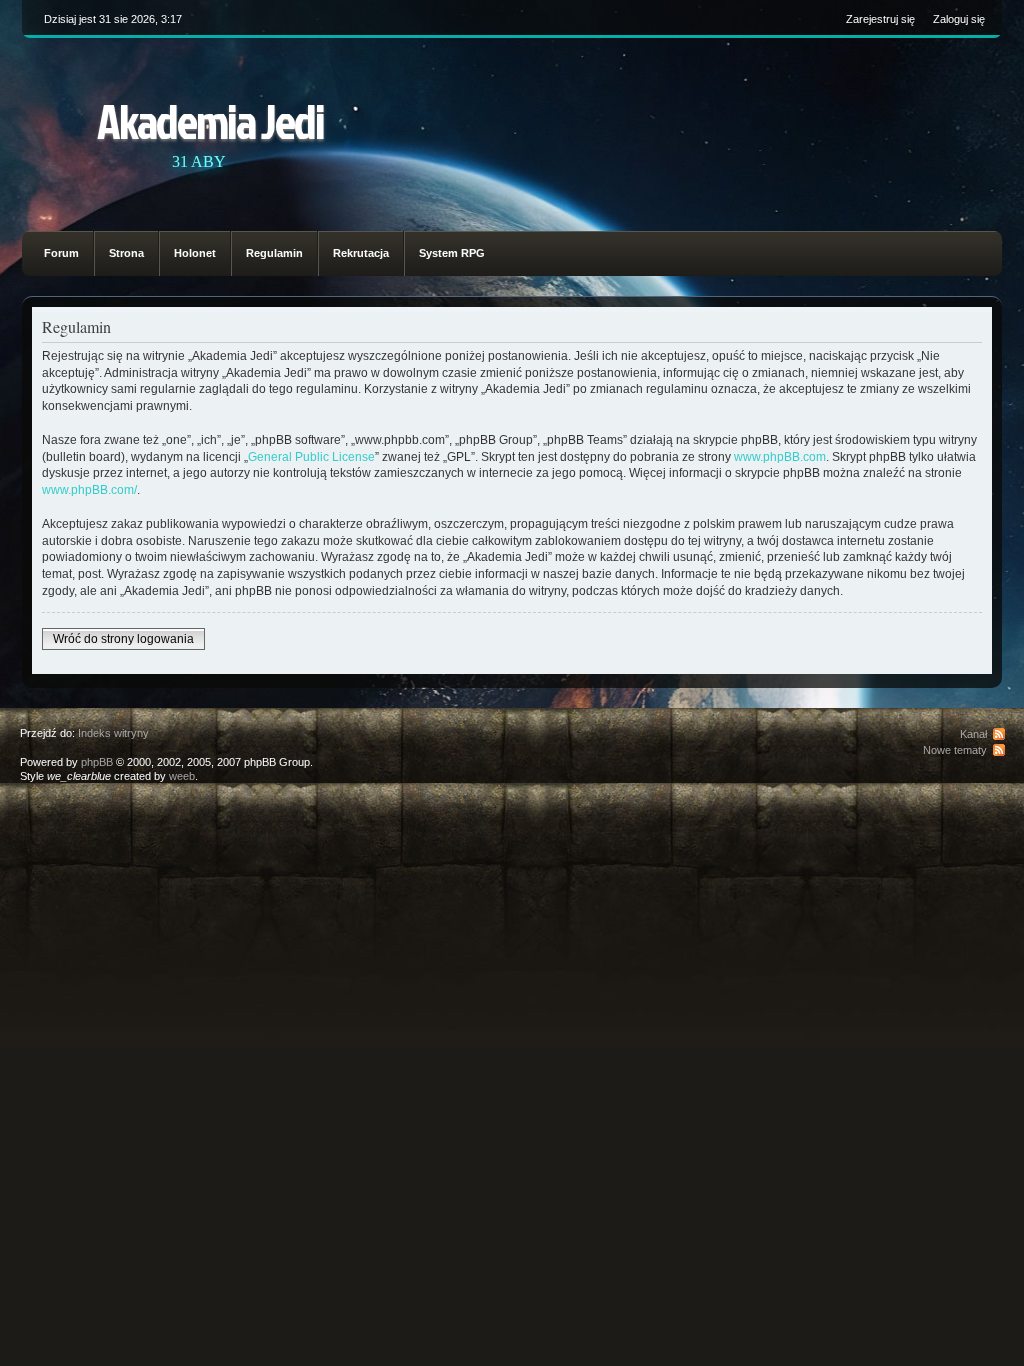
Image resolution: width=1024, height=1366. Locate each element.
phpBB (97, 762)
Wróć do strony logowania (123, 639)
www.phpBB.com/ (89, 490)
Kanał (973, 734)
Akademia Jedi (210, 120)
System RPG (452, 253)
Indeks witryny (113, 733)
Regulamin (274, 253)
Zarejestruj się (880, 19)
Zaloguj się (959, 19)
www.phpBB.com (780, 457)
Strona (126, 253)
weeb (182, 776)
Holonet (195, 253)
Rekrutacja (361, 253)
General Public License (311, 457)
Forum (61, 253)
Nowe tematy (955, 750)
